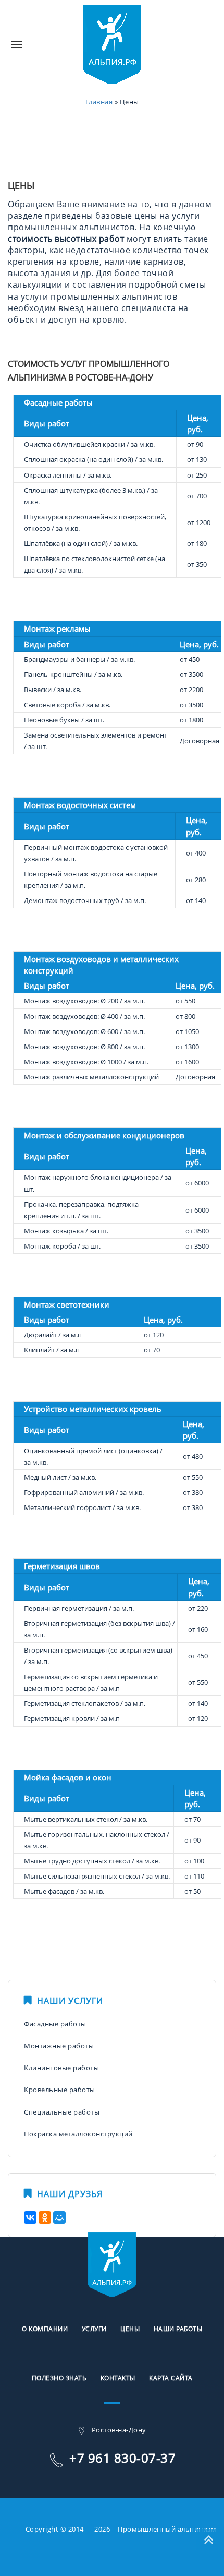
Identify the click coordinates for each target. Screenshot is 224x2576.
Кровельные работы (60, 2090)
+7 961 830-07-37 (122, 2458)
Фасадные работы (55, 2024)
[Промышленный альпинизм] (112, 44)
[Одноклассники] (45, 2217)
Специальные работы (62, 2112)
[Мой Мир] (59, 2217)
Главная (99, 102)
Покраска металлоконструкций (78, 2134)
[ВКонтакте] (30, 2217)
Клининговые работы (61, 2068)
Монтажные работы (59, 2046)
